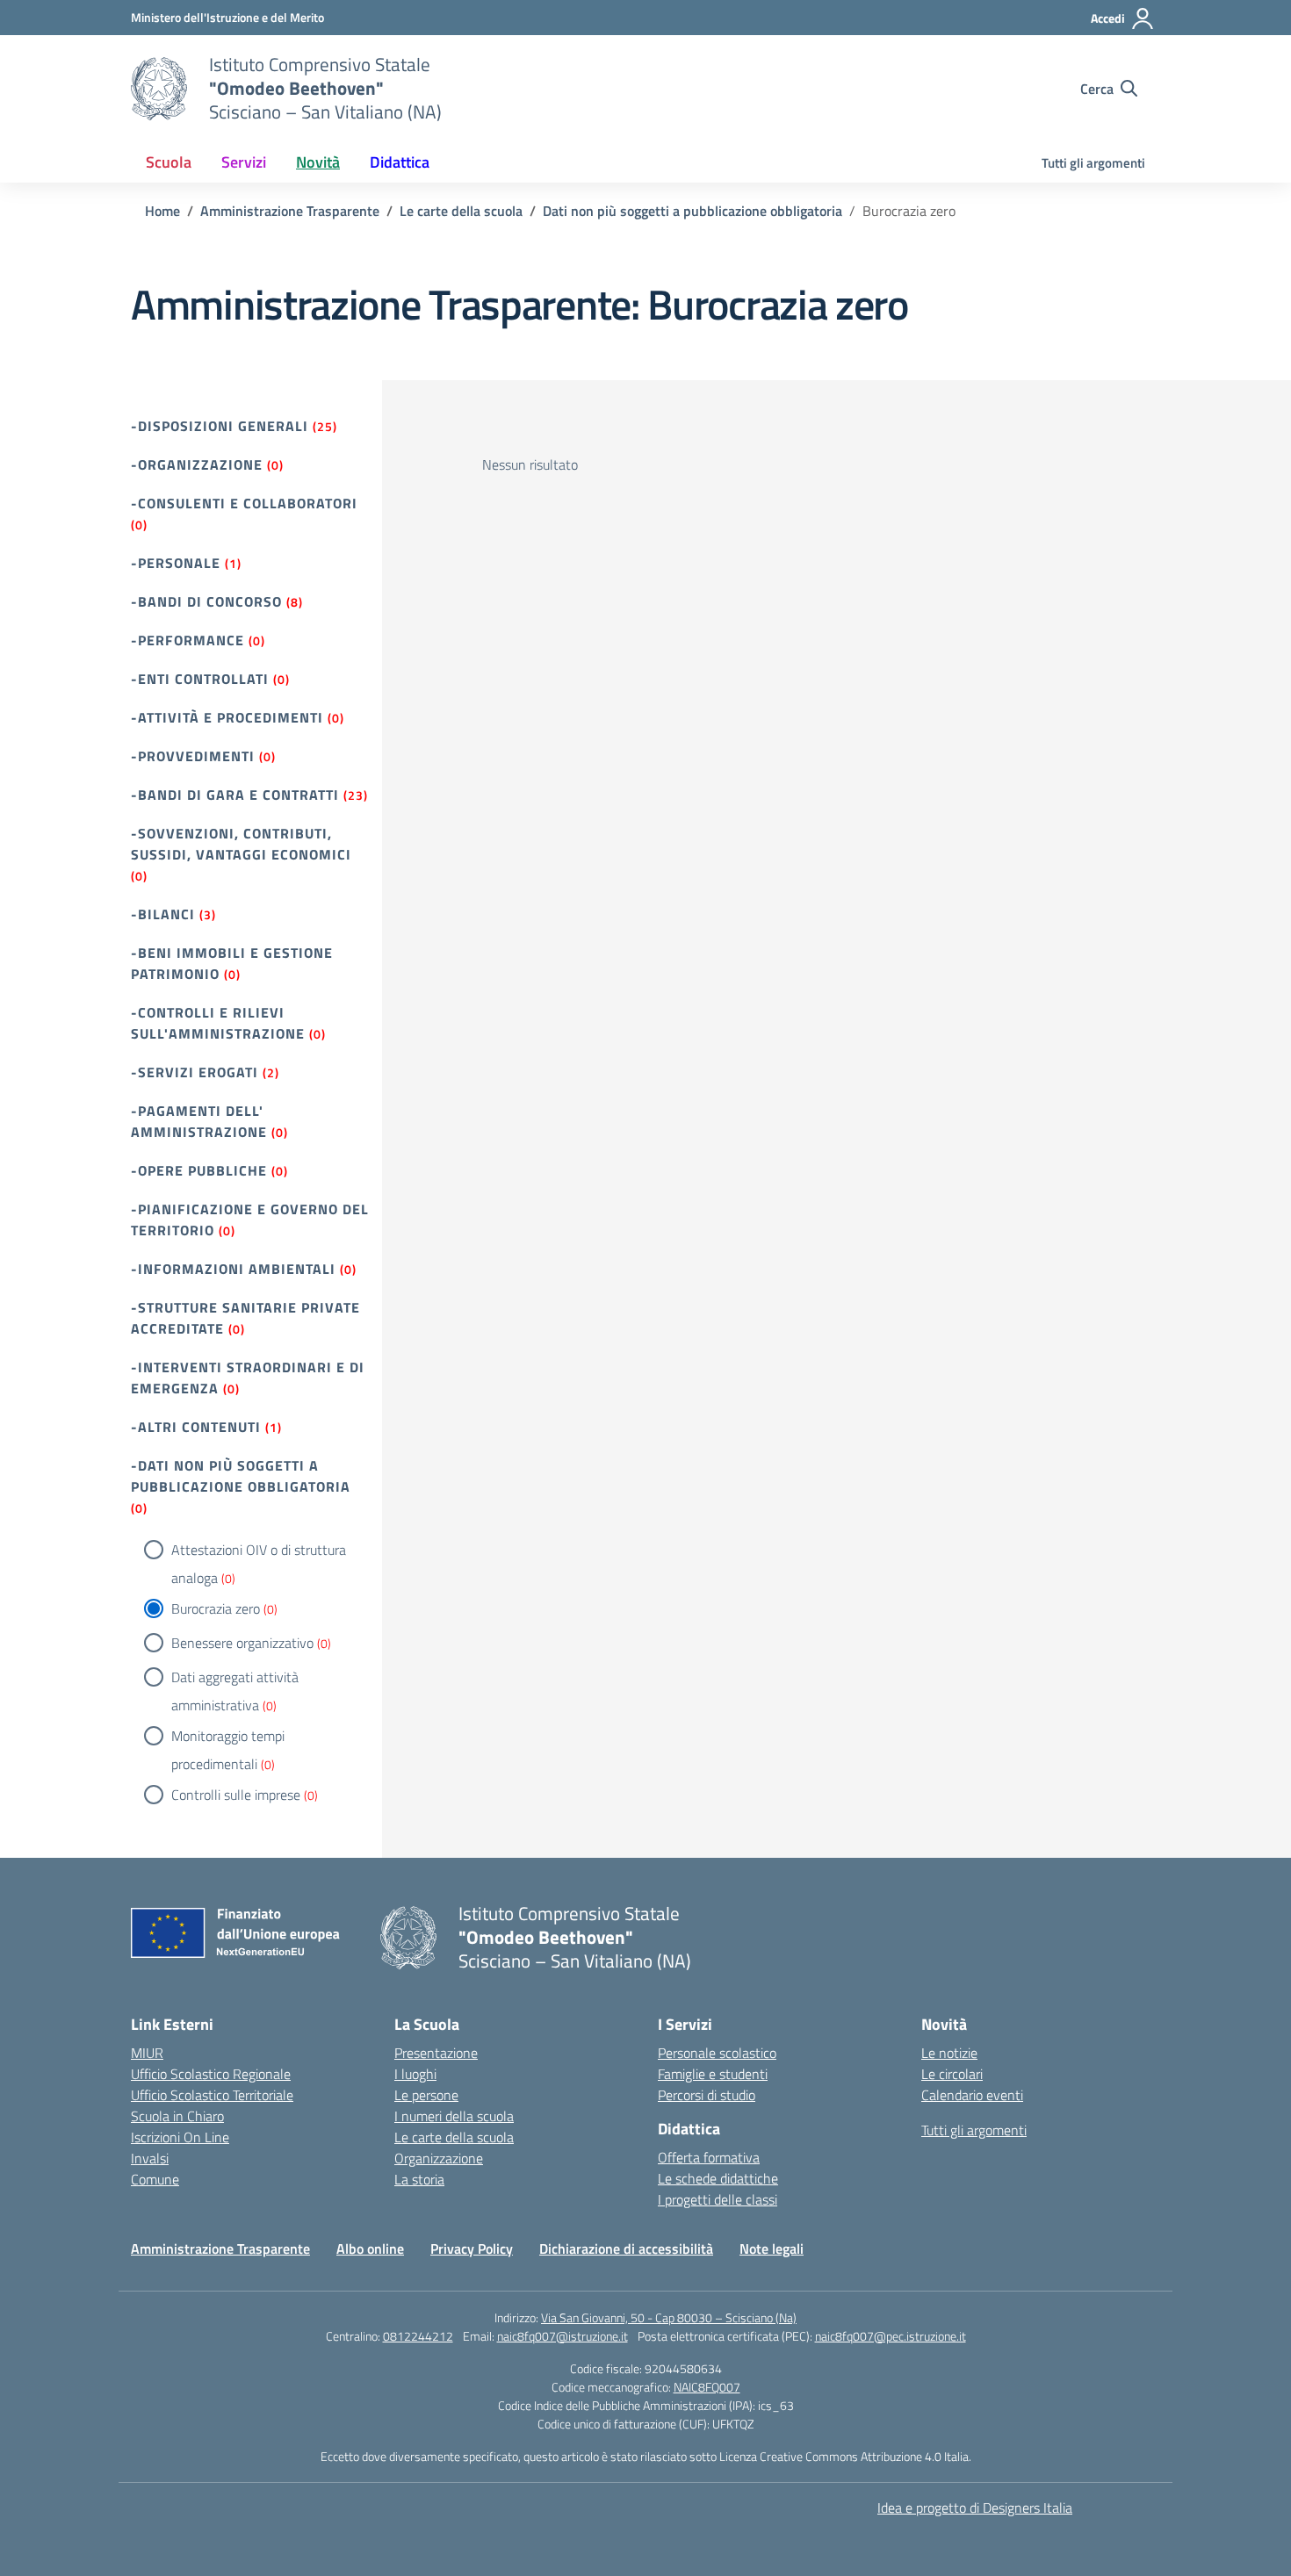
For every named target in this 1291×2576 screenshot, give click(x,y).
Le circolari (952, 2074)
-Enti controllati (200, 679)
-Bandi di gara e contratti (235, 795)
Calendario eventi (972, 2095)
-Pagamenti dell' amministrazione (199, 1121)
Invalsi (150, 2158)
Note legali (772, 2249)
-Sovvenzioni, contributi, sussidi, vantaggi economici (241, 844)
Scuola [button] (169, 162)
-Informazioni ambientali (233, 1269)
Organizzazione (439, 2158)
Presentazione (436, 2053)
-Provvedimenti (193, 756)
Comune (155, 2179)
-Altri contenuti (196, 1427)
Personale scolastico (717, 2053)
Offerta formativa (709, 2157)
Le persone (426, 2095)
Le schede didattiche (718, 2178)
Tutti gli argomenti (1093, 163)
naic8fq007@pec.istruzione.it (891, 2336)
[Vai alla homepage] (159, 89)
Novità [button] (318, 162)
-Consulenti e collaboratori (244, 503)
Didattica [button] (400, 162)
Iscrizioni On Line (180, 2137)
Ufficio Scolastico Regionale (211, 2074)
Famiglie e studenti (713, 2074)
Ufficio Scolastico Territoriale (212, 2095)
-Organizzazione (197, 464)
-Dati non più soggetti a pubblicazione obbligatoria (241, 1476)
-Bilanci (163, 914)
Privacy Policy (472, 2249)
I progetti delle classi (718, 2199)
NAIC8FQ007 (707, 2387)
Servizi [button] (244, 162)
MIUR (147, 2053)
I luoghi (415, 2074)
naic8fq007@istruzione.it (563, 2336)
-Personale (176, 563)
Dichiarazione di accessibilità (626, 2249)
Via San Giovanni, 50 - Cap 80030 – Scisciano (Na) (669, 2317)
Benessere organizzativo (242, 1643)
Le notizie (949, 2053)
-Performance (188, 640)
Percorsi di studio (707, 2095)
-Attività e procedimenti (227, 717)
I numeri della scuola (454, 2116)
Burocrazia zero (216, 1608)
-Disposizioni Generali (220, 426)
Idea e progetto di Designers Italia (975, 2508)
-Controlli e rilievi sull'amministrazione (218, 1023)
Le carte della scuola (454, 2137)
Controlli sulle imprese (236, 1795)
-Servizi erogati (195, 1072)
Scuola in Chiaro (177, 2116)
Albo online (370, 2249)
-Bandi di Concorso (206, 601)
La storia (419, 2179)
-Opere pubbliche (199, 1170)
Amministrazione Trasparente (220, 2249)
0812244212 (418, 2336)
